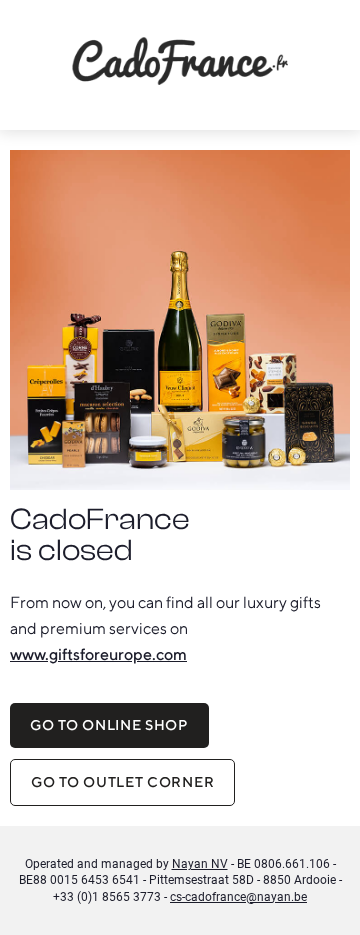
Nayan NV (200, 864)
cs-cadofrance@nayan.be (238, 897)
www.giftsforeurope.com (98, 654)
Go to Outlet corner (122, 781)
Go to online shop (109, 724)
